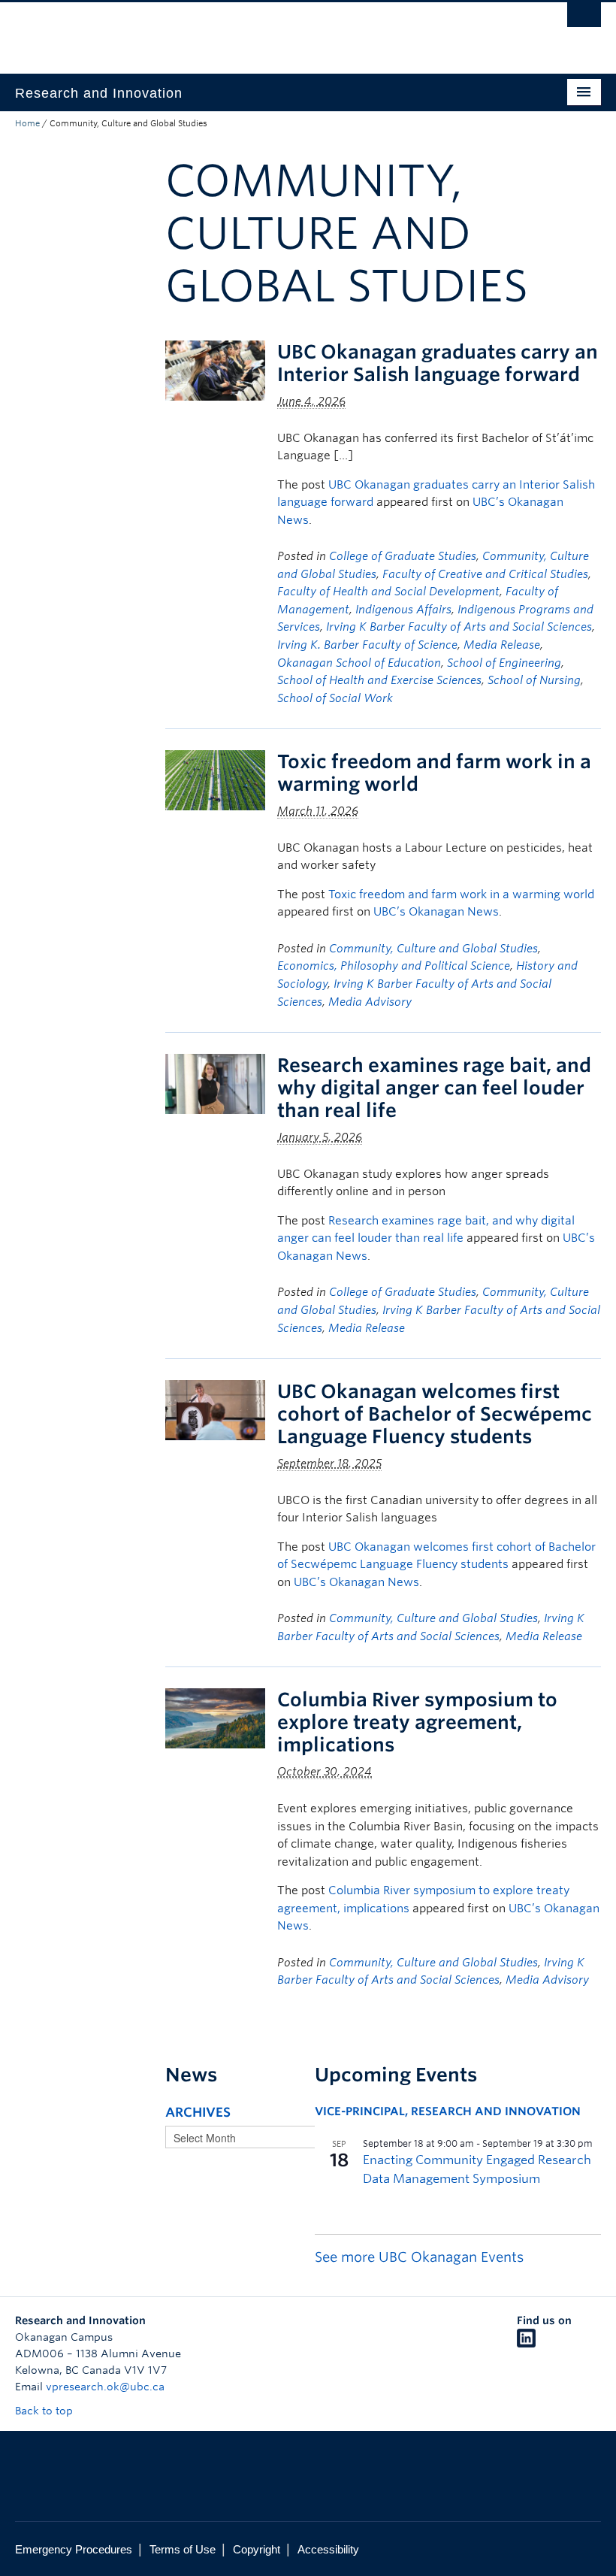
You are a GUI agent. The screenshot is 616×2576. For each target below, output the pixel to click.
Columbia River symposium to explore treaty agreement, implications (417, 1722)
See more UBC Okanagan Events (419, 2257)
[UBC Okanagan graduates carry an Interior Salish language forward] (215, 369)
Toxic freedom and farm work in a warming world (461, 894)
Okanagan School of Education (359, 663)
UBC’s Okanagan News (436, 912)
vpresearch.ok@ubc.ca (105, 2387)
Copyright (257, 2549)
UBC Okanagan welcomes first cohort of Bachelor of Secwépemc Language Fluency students (435, 1414)
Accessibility (328, 2549)
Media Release (502, 645)
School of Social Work (335, 698)
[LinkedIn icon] (526, 2344)
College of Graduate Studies (403, 556)
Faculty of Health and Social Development (388, 592)
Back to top (45, 2411)
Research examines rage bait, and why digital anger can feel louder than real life (434, 1088)
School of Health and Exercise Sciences (379, 680)
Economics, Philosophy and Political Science (394, 966)
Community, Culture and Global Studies (433, 949)
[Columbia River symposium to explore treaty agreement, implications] (215, 1718)
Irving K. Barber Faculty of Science (367, 645)
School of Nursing (534, 680)
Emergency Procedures (74, 2549)
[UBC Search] (584, 19)
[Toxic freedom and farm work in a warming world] (215, 779)
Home (27, 123)
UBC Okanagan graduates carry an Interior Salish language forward (438, 363)
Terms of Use (183, 2549)
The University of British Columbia (264, 31)
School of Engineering (504, 663)
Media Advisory (370, 1002)
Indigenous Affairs (403, 610)
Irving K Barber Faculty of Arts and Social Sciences (459, 627)
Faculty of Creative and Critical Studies (485, 574)
